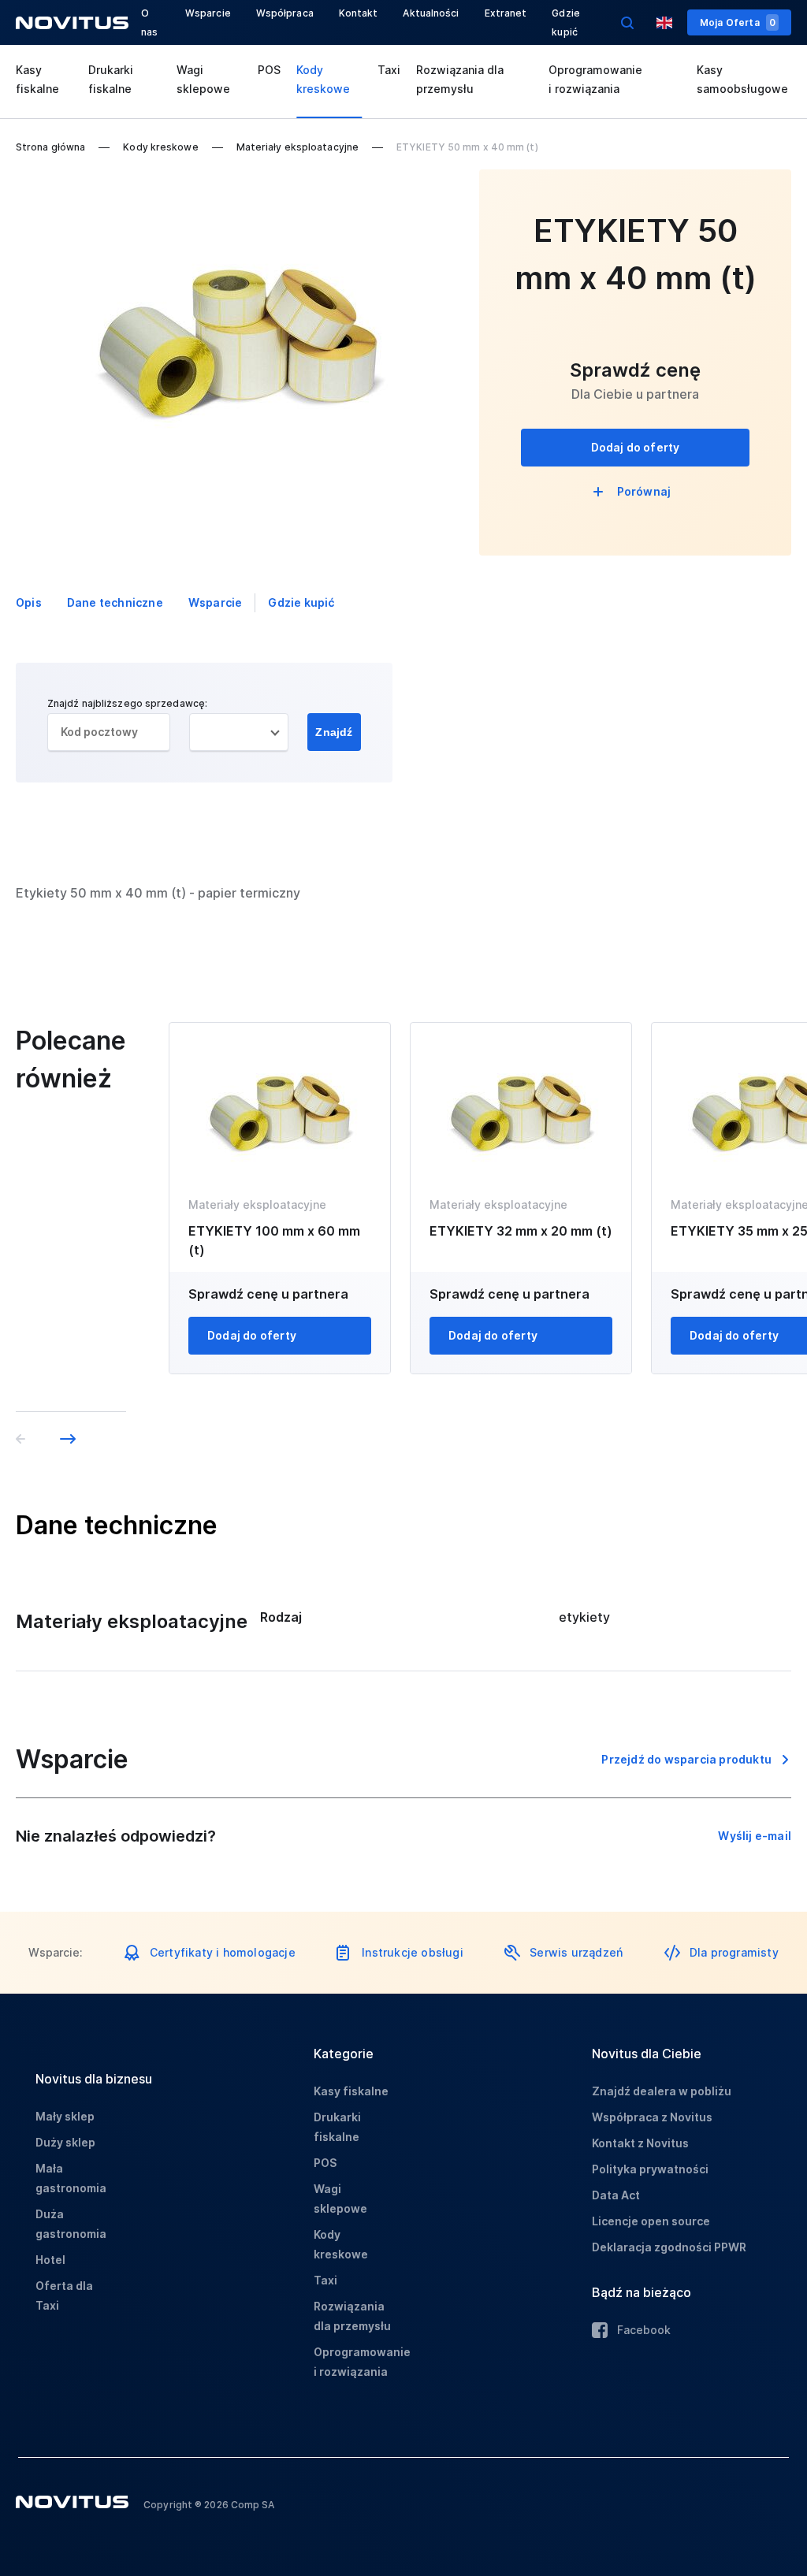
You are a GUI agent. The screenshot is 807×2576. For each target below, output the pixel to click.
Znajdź (334, 732)
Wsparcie (208, 13)
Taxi (389, 70)
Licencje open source (651, 2221)
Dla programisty (734, 1952)
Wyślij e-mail (755, 1836)
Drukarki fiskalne (111, 79)
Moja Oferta (738, 22)
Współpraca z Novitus (652, 2117)
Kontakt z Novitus (640, 2143)
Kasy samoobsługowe (742, 79)
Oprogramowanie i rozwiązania (595, 79)
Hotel (50, 2260)
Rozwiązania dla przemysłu (460, 79)
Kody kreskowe (323, 79)
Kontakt (359, 13)
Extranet (506, 13)
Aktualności (431, 13)
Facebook (644, 2330)
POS (269, 70)
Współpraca (285, 13)
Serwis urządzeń (576, 1952)
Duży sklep (65, 2142)
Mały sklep (65, 2116)
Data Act (616, 2195)
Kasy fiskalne (37, 79)
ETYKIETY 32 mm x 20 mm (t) (521, 1231)
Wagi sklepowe (203, 79)
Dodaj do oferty (636, 447)
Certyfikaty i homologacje (223, 1952)
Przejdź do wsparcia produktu (686, 1759)
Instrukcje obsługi (413, 1952)
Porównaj (644, 491)
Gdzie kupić (301, 602)
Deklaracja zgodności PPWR (669, 2247)
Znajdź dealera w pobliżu (662, 2091)
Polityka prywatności (650, 2169)
